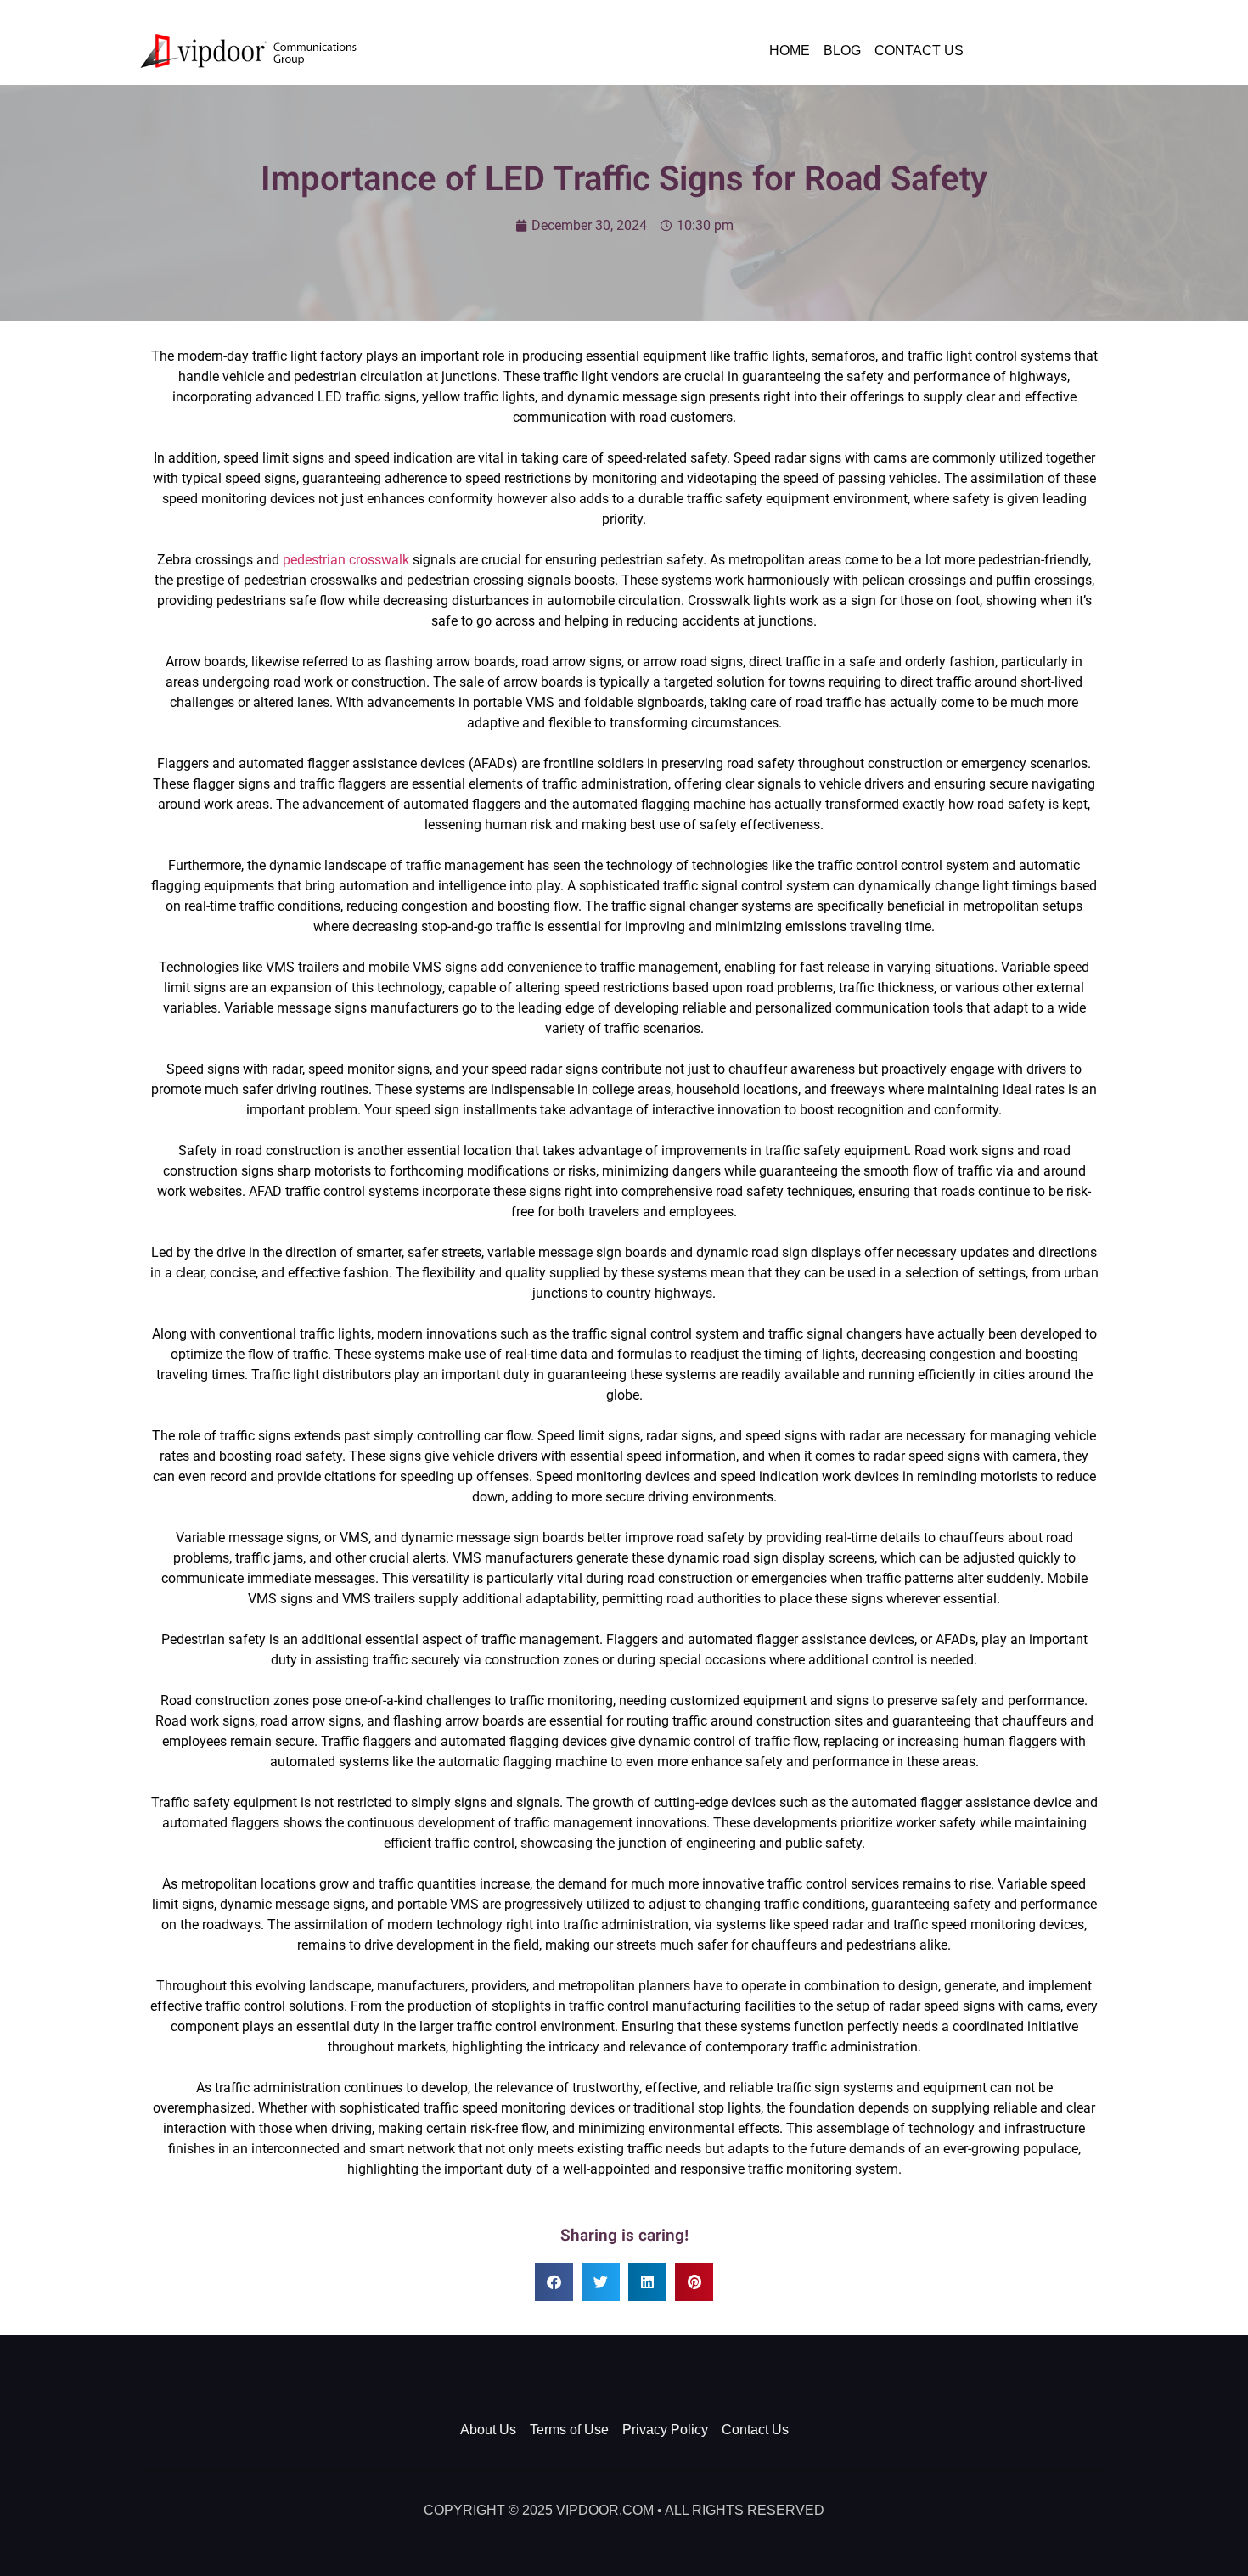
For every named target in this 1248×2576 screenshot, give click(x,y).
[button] (554, 2282)
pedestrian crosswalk (346, 560)
